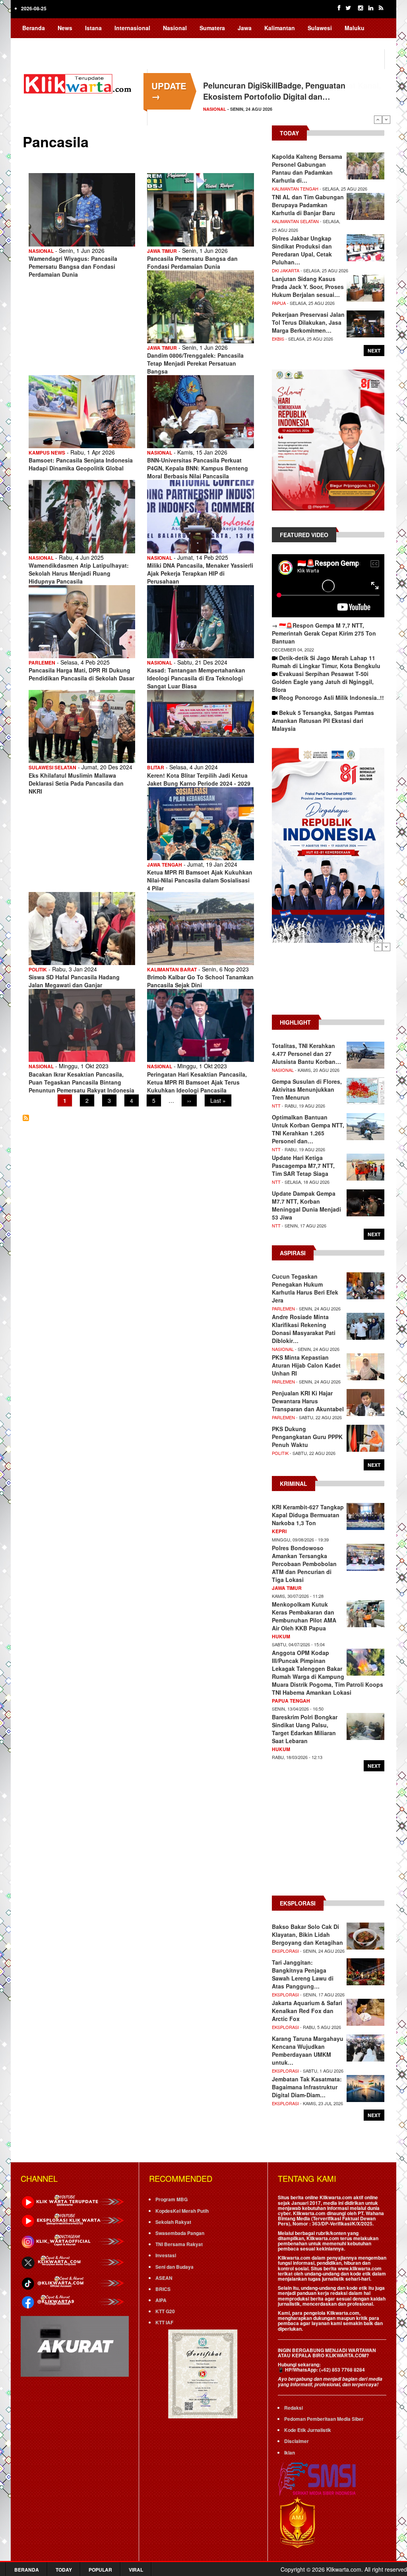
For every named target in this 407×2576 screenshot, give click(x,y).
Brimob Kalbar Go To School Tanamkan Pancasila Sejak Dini (200, 981)
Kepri (279, 1531)
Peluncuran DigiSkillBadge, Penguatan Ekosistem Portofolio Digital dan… (274, 91)
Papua (31, 43)
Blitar (156, 767)
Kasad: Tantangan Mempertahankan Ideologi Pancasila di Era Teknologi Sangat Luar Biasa (196, 678)
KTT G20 (165, 2311)
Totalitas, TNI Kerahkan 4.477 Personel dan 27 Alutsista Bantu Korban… (306, 1054)
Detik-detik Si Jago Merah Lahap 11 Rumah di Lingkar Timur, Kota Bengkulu (326, 662)
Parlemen (42, 663)
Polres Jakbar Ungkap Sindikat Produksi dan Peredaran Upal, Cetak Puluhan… (302, 250)
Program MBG (172, 2199)
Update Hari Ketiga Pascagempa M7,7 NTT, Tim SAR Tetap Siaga (303, 1166)
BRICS (163, 2289)
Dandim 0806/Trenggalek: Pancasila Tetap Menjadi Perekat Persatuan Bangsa (195, 363)
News (65, 28)
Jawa (245, 28)
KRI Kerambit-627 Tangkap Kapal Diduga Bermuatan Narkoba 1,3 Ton (308, 1515)
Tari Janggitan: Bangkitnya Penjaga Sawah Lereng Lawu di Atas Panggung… (303, 1974)
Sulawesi (320, 28)
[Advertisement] (328, 983)
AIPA (161, 2300)
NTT (276, 1106)
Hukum (281, 1636)
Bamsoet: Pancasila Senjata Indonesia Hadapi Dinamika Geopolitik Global (81, 464)
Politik (38, 969)
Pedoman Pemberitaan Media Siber (324, 2419)
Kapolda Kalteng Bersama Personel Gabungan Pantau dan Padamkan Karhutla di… (307, 168)
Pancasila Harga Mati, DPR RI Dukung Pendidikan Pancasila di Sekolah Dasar (81, 674)
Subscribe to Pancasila (26, 1118)
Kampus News (47, 453)
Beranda (34, 28)
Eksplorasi (285, 1951)
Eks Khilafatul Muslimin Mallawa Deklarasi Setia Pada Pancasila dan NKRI (76, 783)
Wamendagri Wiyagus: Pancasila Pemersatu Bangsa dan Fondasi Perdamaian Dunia (73, 266)
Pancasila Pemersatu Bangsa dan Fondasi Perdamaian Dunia (192, 262)
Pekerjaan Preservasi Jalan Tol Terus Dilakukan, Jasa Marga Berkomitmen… (308, 322)
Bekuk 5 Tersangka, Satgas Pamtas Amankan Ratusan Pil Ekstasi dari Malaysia (323, 721)
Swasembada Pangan (180, 2233)
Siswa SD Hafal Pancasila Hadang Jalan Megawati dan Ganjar (74, 981)
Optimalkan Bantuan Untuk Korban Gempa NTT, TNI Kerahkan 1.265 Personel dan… (308, 1129)
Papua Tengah (291, 1701)
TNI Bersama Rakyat (179, 2244)
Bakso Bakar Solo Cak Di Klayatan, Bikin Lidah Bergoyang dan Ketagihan (307, 1934)
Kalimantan (280, 28)
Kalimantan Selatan (295, 221)
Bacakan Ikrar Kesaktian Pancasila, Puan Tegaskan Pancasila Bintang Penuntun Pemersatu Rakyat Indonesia (81, 1082)
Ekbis (278, 339)
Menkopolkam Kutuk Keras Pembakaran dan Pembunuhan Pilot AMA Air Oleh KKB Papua (304, 1616)
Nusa (59, 43)
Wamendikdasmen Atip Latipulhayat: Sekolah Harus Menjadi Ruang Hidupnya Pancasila (79, 573)
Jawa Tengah (165, 865)
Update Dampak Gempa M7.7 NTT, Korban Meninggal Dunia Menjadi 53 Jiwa (306, 1205)
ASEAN (164, 2278)
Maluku (355, 28)
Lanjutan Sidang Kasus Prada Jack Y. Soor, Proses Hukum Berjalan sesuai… (308, 287)
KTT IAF (164, 2322)
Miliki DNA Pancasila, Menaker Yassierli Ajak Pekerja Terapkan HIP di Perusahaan (200, 573)
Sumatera (212, 28)
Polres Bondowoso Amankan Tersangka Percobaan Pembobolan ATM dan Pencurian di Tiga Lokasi (304, 1564)
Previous (378, 119)
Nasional (175, 28)
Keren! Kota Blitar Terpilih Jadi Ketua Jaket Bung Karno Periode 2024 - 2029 (199, 779)
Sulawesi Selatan (52, 767)
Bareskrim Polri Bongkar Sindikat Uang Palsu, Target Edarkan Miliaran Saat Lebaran (305, 1729)
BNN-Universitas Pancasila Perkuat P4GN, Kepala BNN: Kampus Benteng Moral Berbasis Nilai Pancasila (198, 468)
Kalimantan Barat (172, 969)
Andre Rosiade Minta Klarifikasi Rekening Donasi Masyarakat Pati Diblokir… (304, 1329)
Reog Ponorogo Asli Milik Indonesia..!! (331, 697)
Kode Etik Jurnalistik (308, 2430)
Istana (93, 28)
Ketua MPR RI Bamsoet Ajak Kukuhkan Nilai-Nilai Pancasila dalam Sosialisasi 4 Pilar (200, 880)
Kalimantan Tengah (295, 189)
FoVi (85, 43)
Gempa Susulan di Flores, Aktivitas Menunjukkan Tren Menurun (307, 1089)
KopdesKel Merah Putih (182, 2211)
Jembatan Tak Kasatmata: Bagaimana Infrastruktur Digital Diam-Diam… (307, 2087)
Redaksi (294, 2408)
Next (386, 119)
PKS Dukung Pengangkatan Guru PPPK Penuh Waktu (307, 1437)
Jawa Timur (162, 251)
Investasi (166, 2255)
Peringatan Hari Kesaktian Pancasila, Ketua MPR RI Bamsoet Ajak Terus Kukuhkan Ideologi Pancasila (197, 1082)
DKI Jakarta (286, 270)
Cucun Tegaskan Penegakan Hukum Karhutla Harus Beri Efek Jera (305, 1288)
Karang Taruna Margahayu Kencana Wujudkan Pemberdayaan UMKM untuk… (308, 2050)
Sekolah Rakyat (173, 2222)
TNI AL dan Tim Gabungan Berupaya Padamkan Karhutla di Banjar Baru (308, 205)
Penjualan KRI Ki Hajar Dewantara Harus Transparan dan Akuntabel (308, 1401)
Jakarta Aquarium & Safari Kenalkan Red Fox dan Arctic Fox (307, 2011)
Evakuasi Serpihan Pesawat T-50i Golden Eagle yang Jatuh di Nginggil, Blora (323, 682)
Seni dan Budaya (174, 2267)
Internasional (132, 28)
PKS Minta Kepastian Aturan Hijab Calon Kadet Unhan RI (306, 1365)
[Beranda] (79, 83)
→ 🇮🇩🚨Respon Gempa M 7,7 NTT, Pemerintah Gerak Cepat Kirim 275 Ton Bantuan (324, 633)
